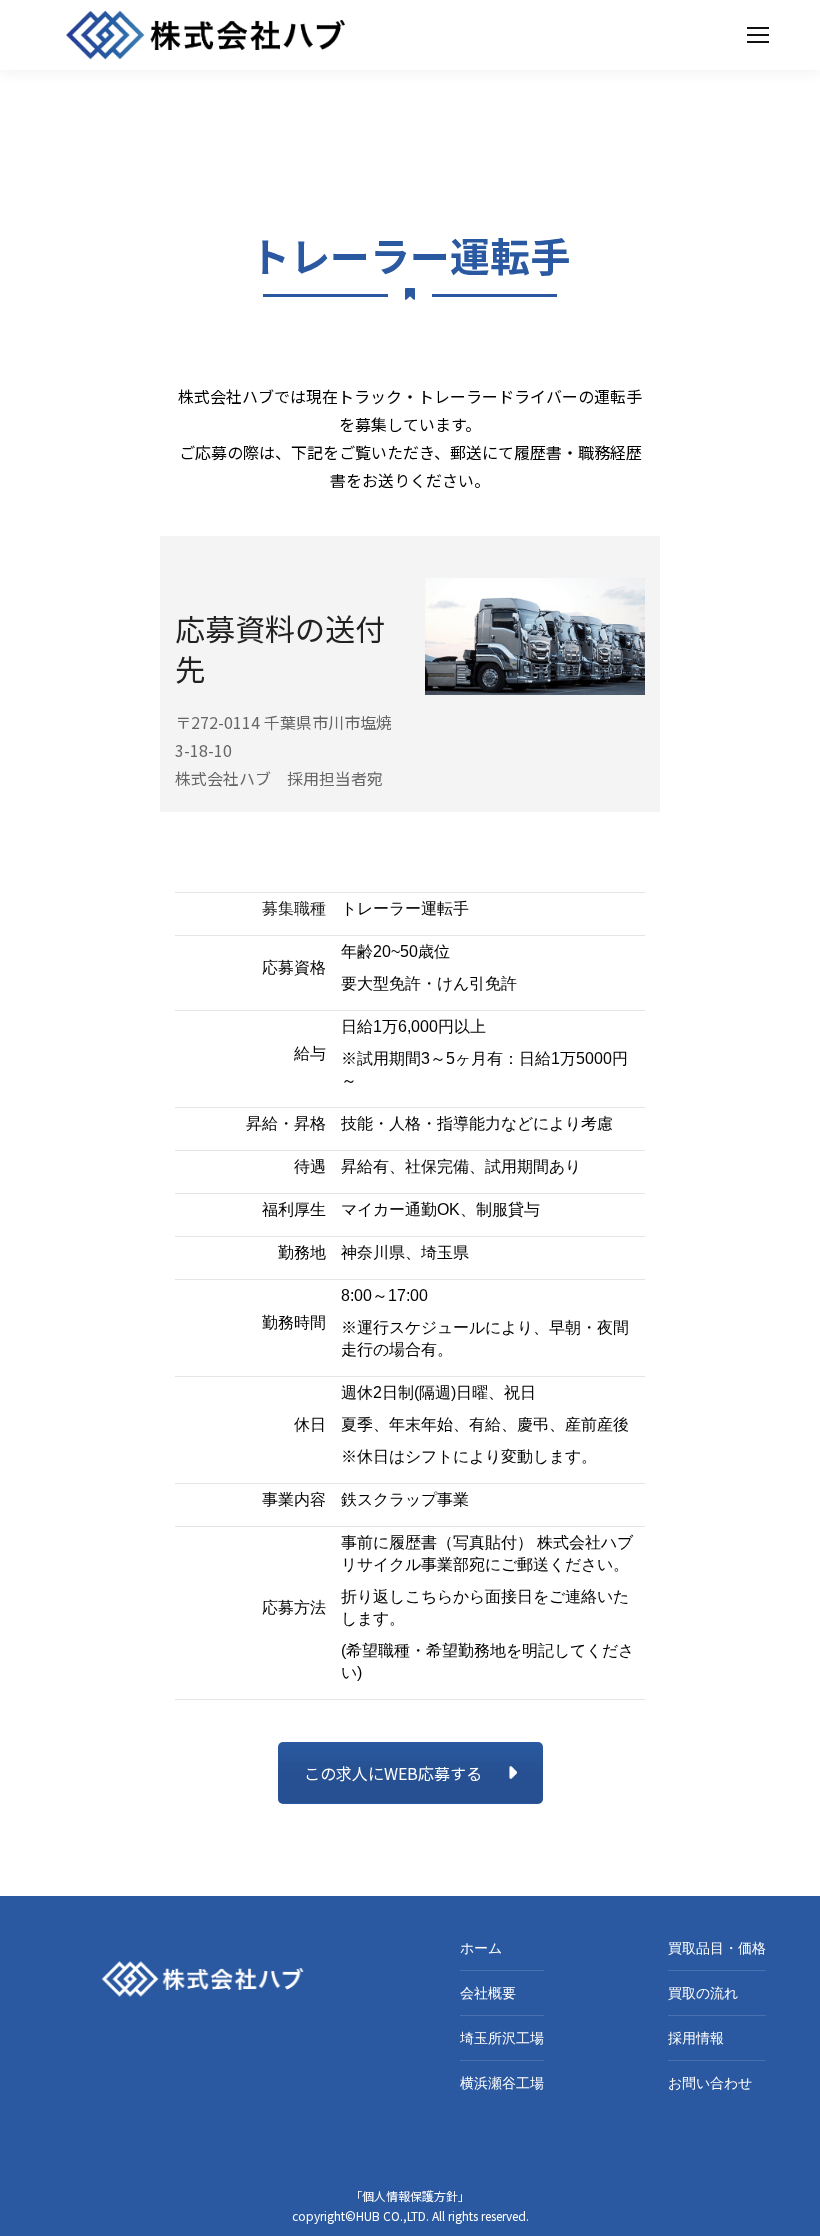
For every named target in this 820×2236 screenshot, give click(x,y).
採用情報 (696, 2038)
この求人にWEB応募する (393, 1773)
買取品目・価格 (717, 1948)
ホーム (481, 1948)
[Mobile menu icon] (758, 35)
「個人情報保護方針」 (410, 2195)
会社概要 (488, 1993)
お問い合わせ (710, 2083)
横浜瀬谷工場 (502, 2083)
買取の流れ (703, 1993)
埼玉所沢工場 (502, 2038)
